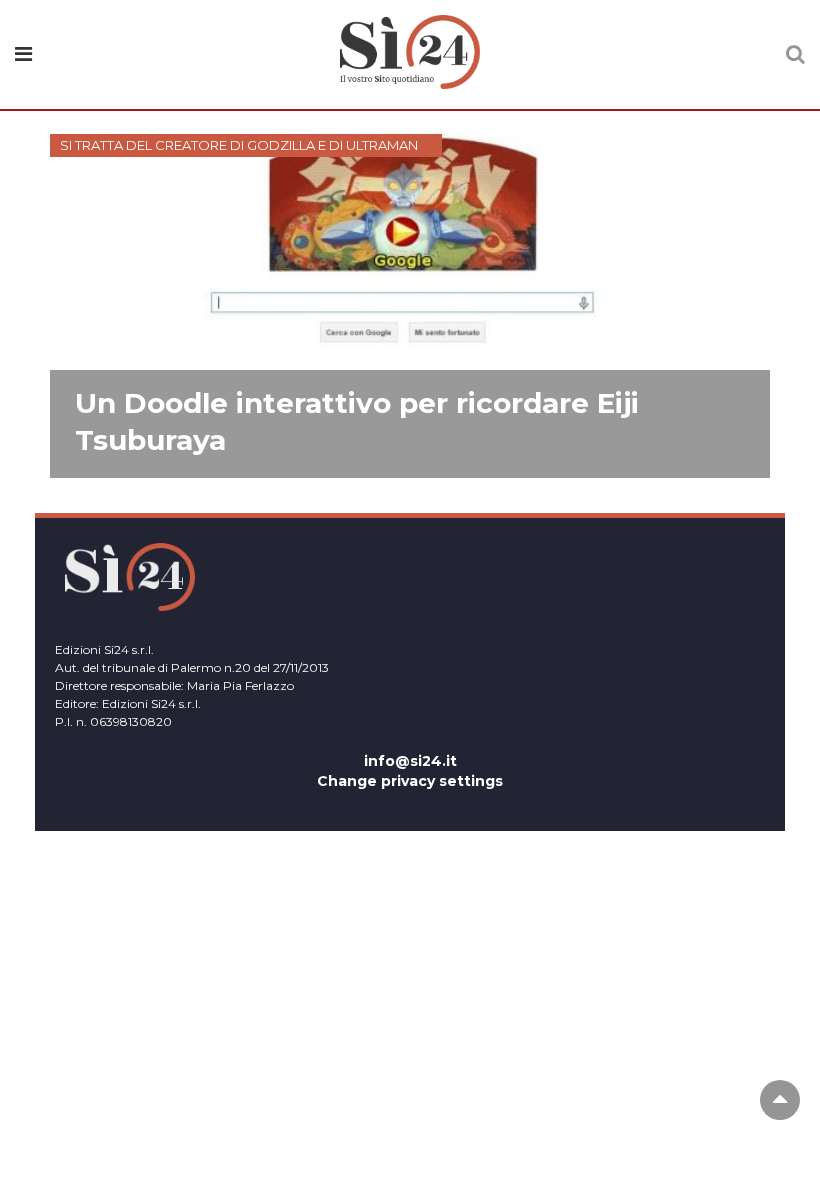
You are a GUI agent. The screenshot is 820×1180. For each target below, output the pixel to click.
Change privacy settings (410, 781)
